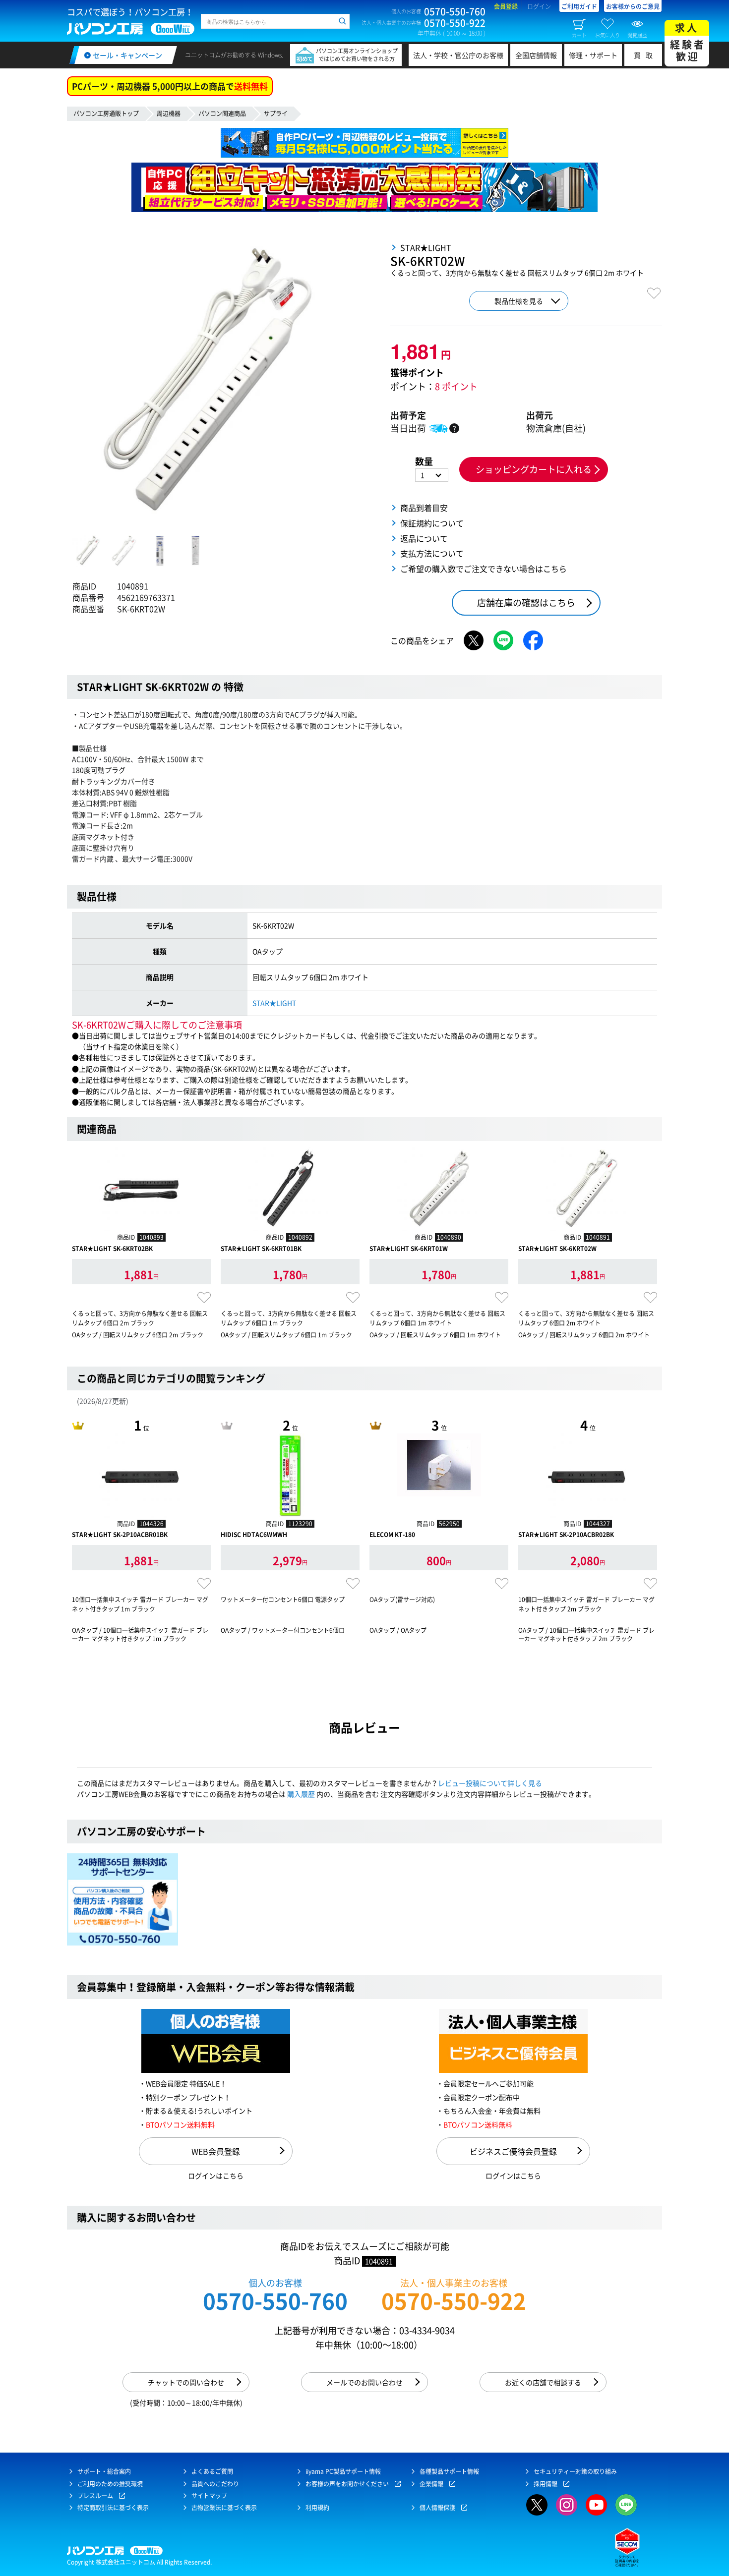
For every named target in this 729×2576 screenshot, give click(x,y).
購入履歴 (301, 1794)
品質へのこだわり (215, 2484)
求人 (688, 42)
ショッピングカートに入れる (534, 469)
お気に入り (607, 35)
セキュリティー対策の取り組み (575, 2471)
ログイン (539, 6)
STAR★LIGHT (274, 1003)
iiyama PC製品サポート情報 (343, 2471)
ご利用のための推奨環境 (110, 2484)
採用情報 (546, 2484)
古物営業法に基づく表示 (224, 2508)
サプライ (276, 114)
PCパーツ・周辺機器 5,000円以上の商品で (170, 86)
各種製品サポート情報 (449, 2471)
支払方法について (432, 553)
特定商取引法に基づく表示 (113, 2508)
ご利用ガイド (579, 6)
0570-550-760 (275, 2301)
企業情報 (431, 2484)
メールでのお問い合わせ (364, 2382)
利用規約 (317, 2508)
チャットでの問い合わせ (186, 2382)
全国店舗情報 (536, 55)
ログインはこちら (216, 2175)
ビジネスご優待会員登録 (513, 2151)
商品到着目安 (424, 508)
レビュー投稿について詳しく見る (490, 1783)
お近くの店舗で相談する (543, 2382)
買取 (646, 55)
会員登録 (506, 6)
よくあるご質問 (212, 2471)
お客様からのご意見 (633, 6)
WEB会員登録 (216, 2151)
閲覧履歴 (637, 35)
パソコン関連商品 (222, 114)
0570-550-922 (454, 2301)
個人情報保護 (437, 2508)
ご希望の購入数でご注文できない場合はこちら (484, 569)
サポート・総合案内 (104, 2471)
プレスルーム (95, 2496)
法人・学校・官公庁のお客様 (458, 55)
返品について (424, 538)
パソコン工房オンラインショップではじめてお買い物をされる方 (357, 55)
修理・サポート (593, 55)
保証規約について (432, 523)
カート (579, 35)
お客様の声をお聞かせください (347, 2484)
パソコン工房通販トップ (106, 114)
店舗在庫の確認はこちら (526, 602)
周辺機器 (169, 114)
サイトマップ (209, 2496)
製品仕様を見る (519, 301)
